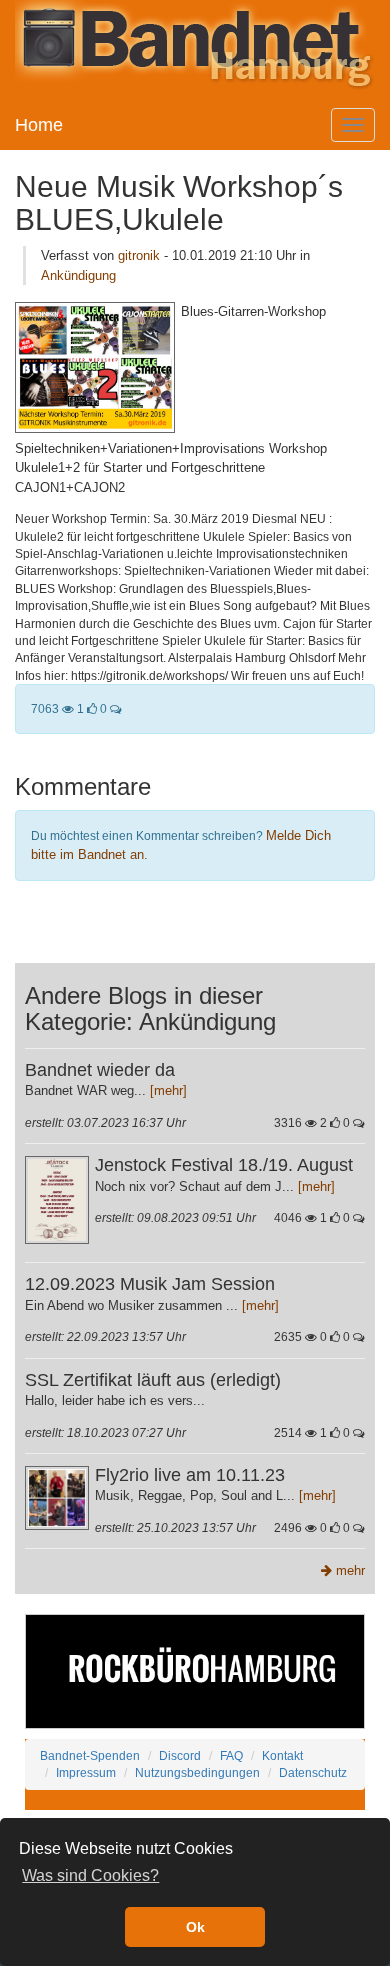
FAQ (231, 1755)
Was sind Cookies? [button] (90, 1875)
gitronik (139, 255)
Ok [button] (195, 1927)
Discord (180, 1755)
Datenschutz (313, 1772)
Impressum (86, 1772)
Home (39, 125)
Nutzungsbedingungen (197, 1772)
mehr (348, 1570)
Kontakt (282, 1755)
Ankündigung (78, 275)
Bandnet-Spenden (90, 1755)
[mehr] (168, 1090)
